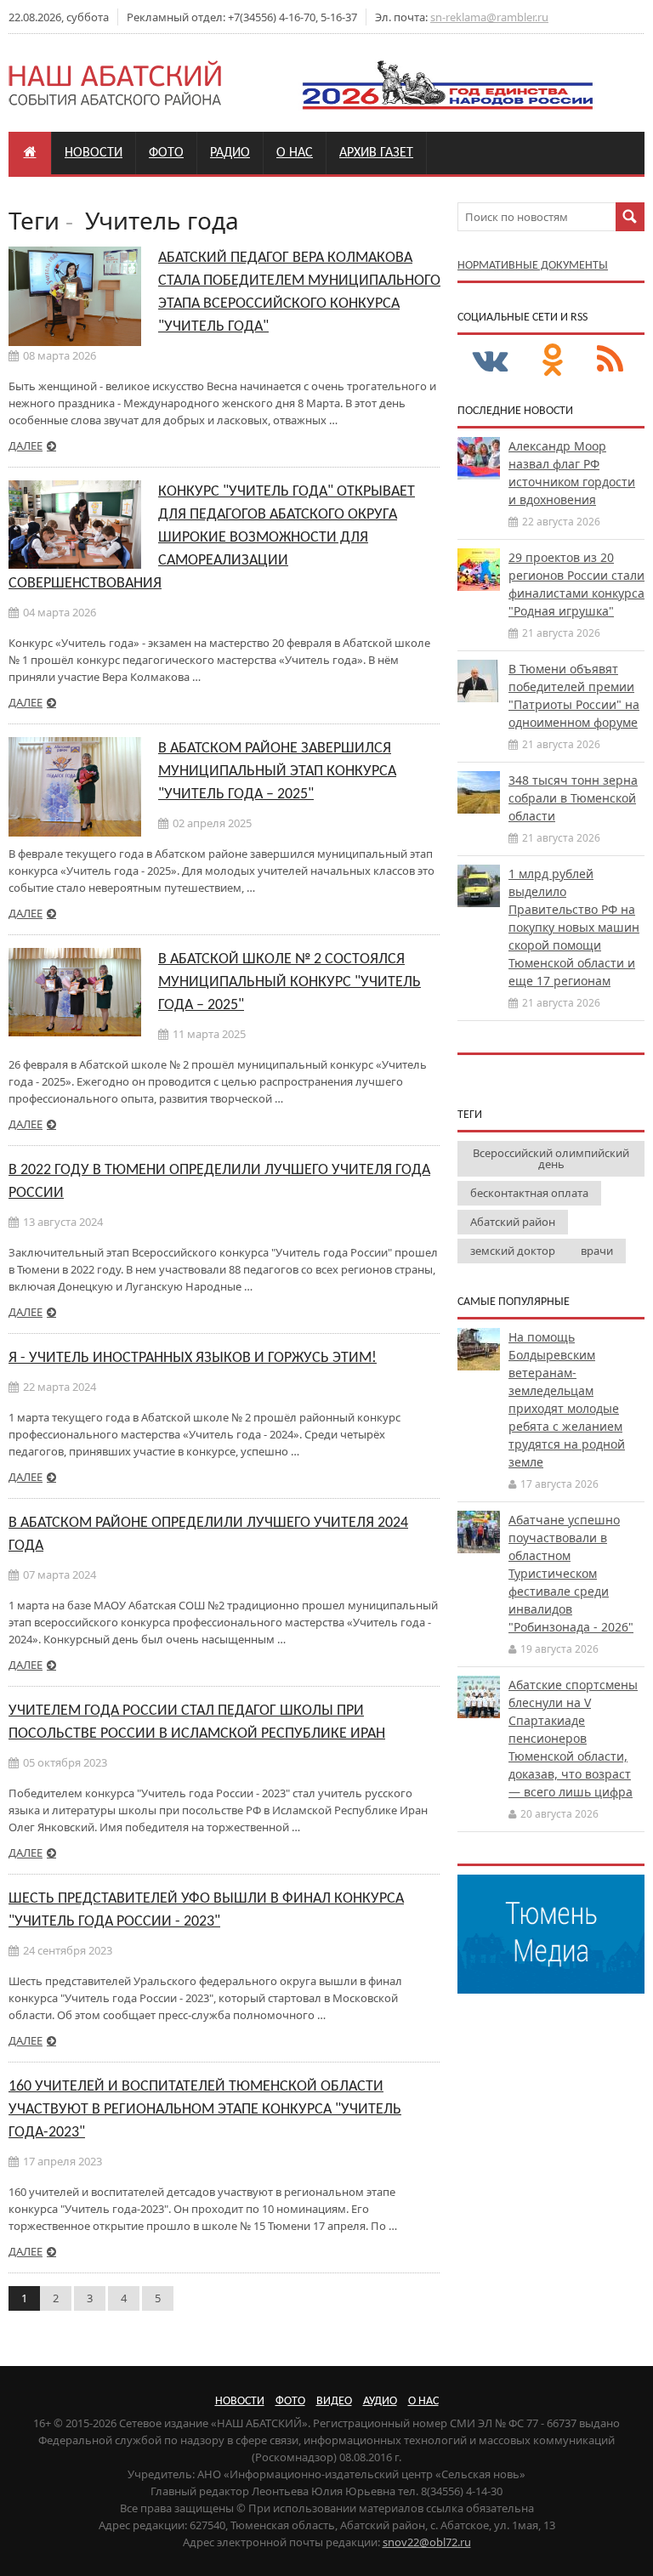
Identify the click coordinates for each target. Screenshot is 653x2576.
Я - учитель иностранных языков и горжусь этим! (193, 1358)
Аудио (380, 2401)
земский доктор (513, 1251)
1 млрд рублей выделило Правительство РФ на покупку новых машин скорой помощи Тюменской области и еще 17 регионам (574, 927)
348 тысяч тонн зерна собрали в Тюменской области (573, 798)
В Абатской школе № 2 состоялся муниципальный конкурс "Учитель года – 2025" (290, 982)
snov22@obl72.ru (427, 2542)
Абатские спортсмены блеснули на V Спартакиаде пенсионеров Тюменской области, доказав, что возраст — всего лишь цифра (573, 1738)
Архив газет (376, 153)
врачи (597, 1251)
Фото (166, 153)
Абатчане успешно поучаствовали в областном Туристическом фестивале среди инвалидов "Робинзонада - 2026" (571, 1573)
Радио (230, 153)
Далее (26, 445)
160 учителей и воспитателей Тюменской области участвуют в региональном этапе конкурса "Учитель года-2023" (205, 2110)
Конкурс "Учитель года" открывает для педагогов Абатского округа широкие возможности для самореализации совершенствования (212, 538)
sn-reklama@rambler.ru (489, 17)
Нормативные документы (533, 266)
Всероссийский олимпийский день (551, 1158)
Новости (94, 153)
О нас (295, 153)
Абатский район (513, 1222)
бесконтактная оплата (529, 1193)
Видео (334, 2401)
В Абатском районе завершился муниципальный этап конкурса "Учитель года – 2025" (277, 772)
